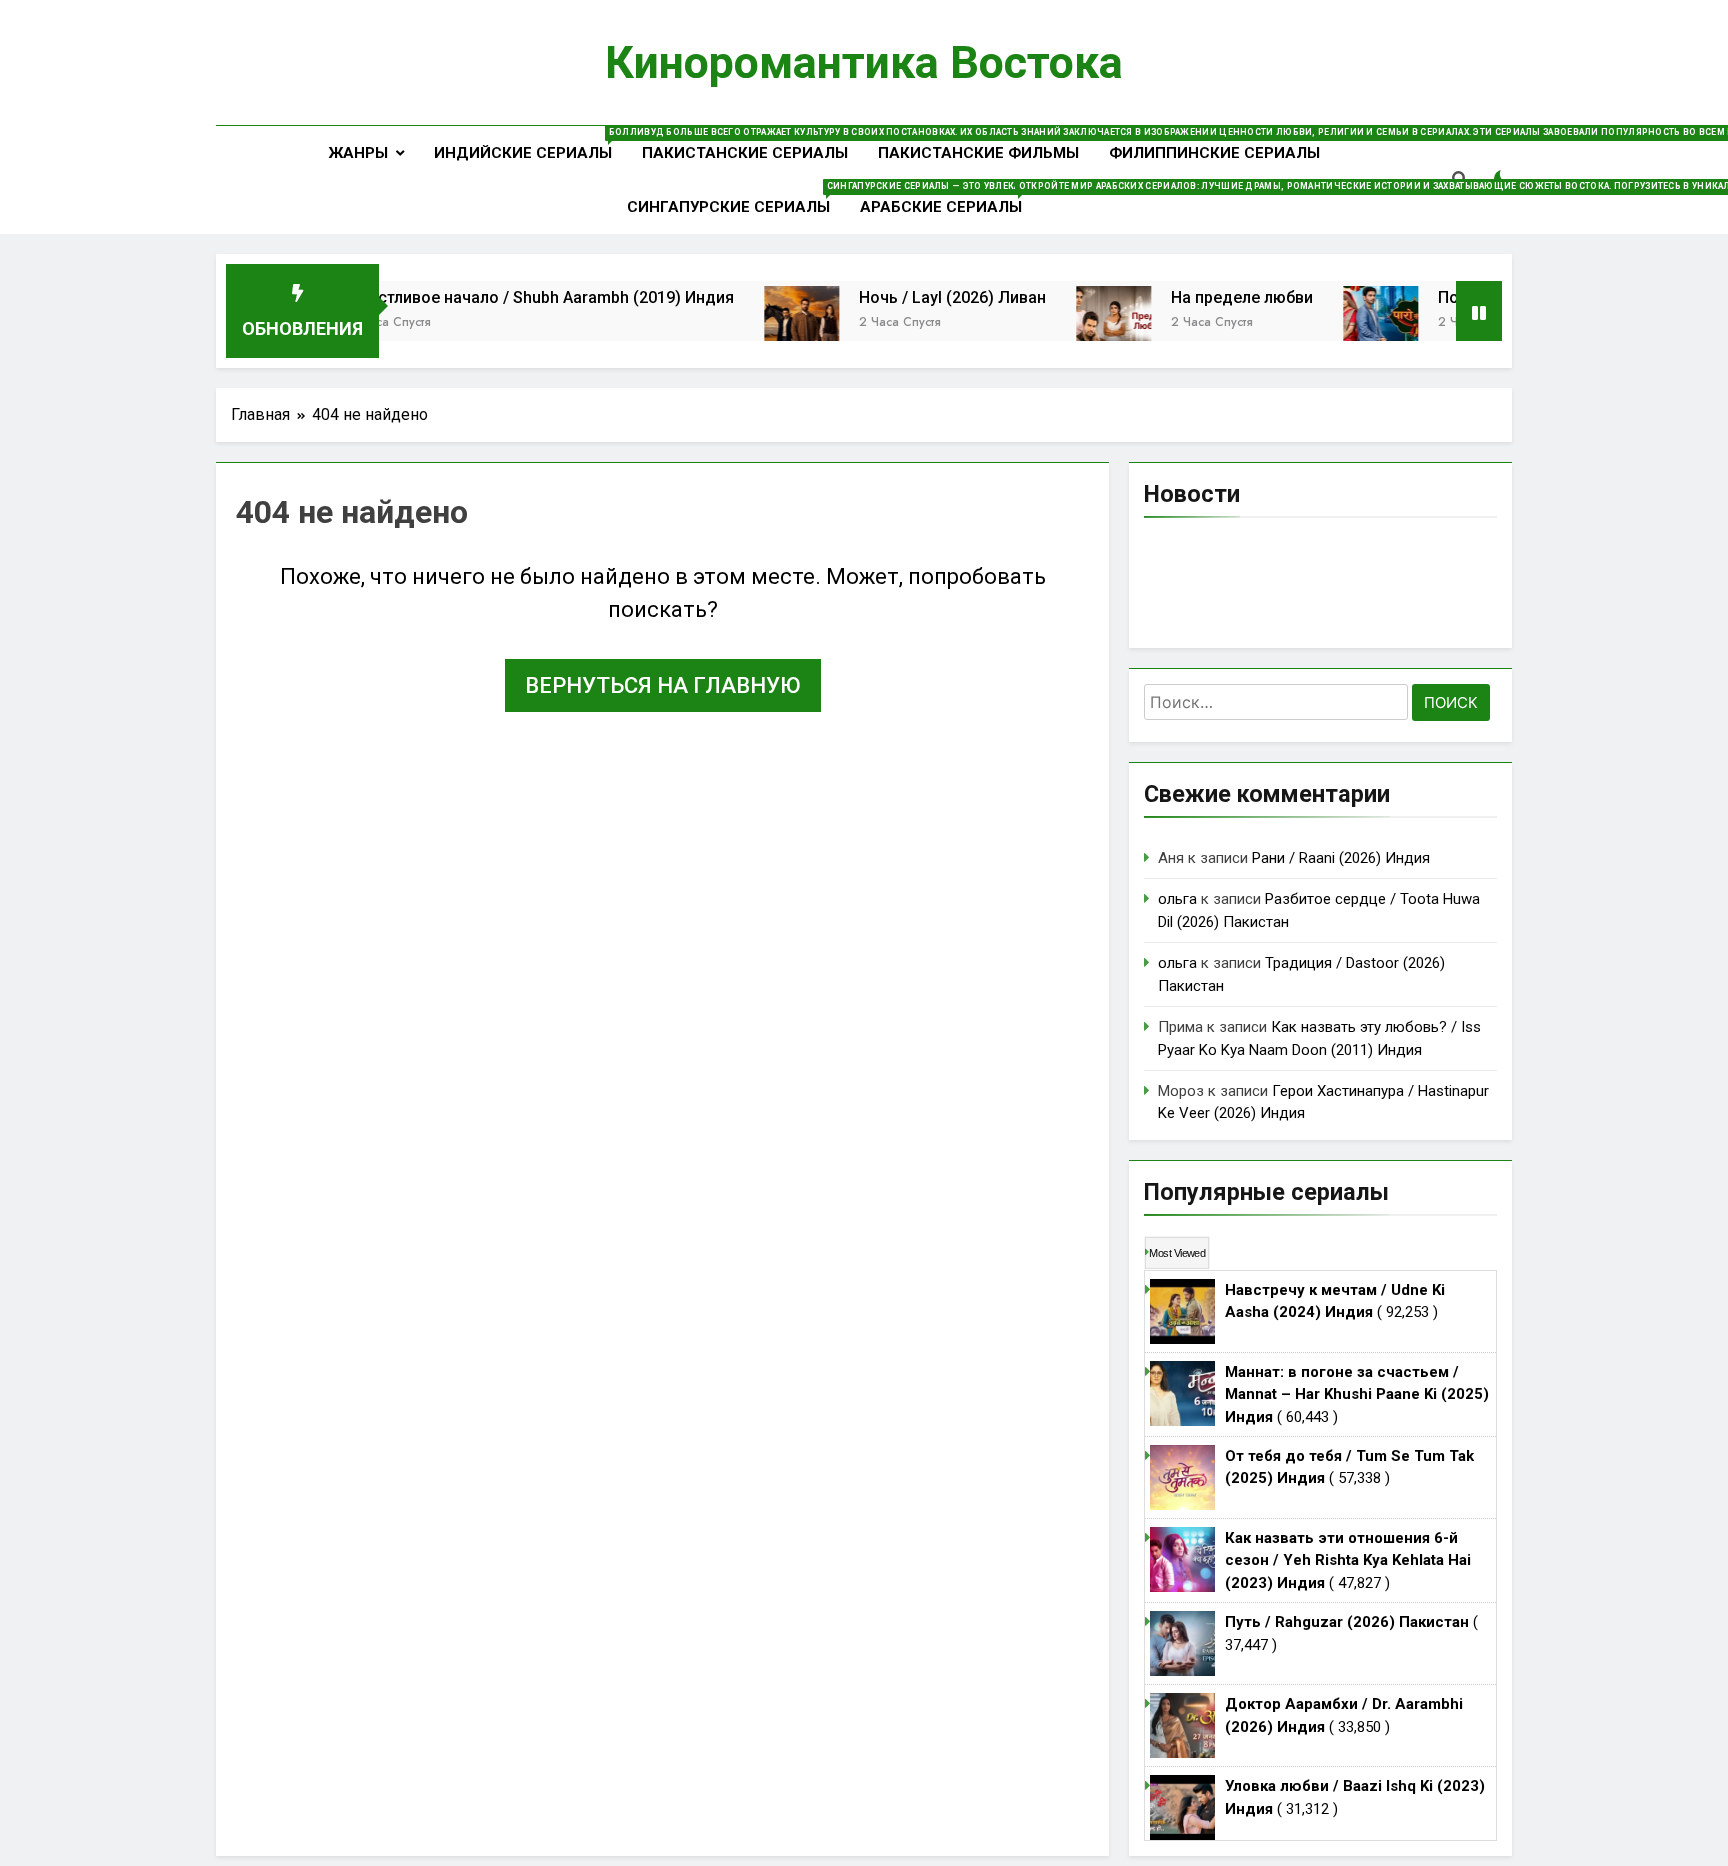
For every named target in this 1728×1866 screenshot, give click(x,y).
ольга (1177, 899)
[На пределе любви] (1061, 323)
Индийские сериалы (530, 144)
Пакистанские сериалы (745, 153)
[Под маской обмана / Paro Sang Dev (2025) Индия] (1328, 323)
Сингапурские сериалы (736, 198)
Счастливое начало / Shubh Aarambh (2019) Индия (489, 297)
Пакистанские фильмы (978, 153)
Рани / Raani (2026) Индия (1341, 858)
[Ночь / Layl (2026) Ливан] (749, 323)
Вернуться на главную (663, 685)
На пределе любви (1190, 297)
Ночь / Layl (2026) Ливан (900, 297)
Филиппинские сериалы (1214, 153)
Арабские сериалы (948, 198)
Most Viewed (1177, 1253)
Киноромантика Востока (864, 62)
